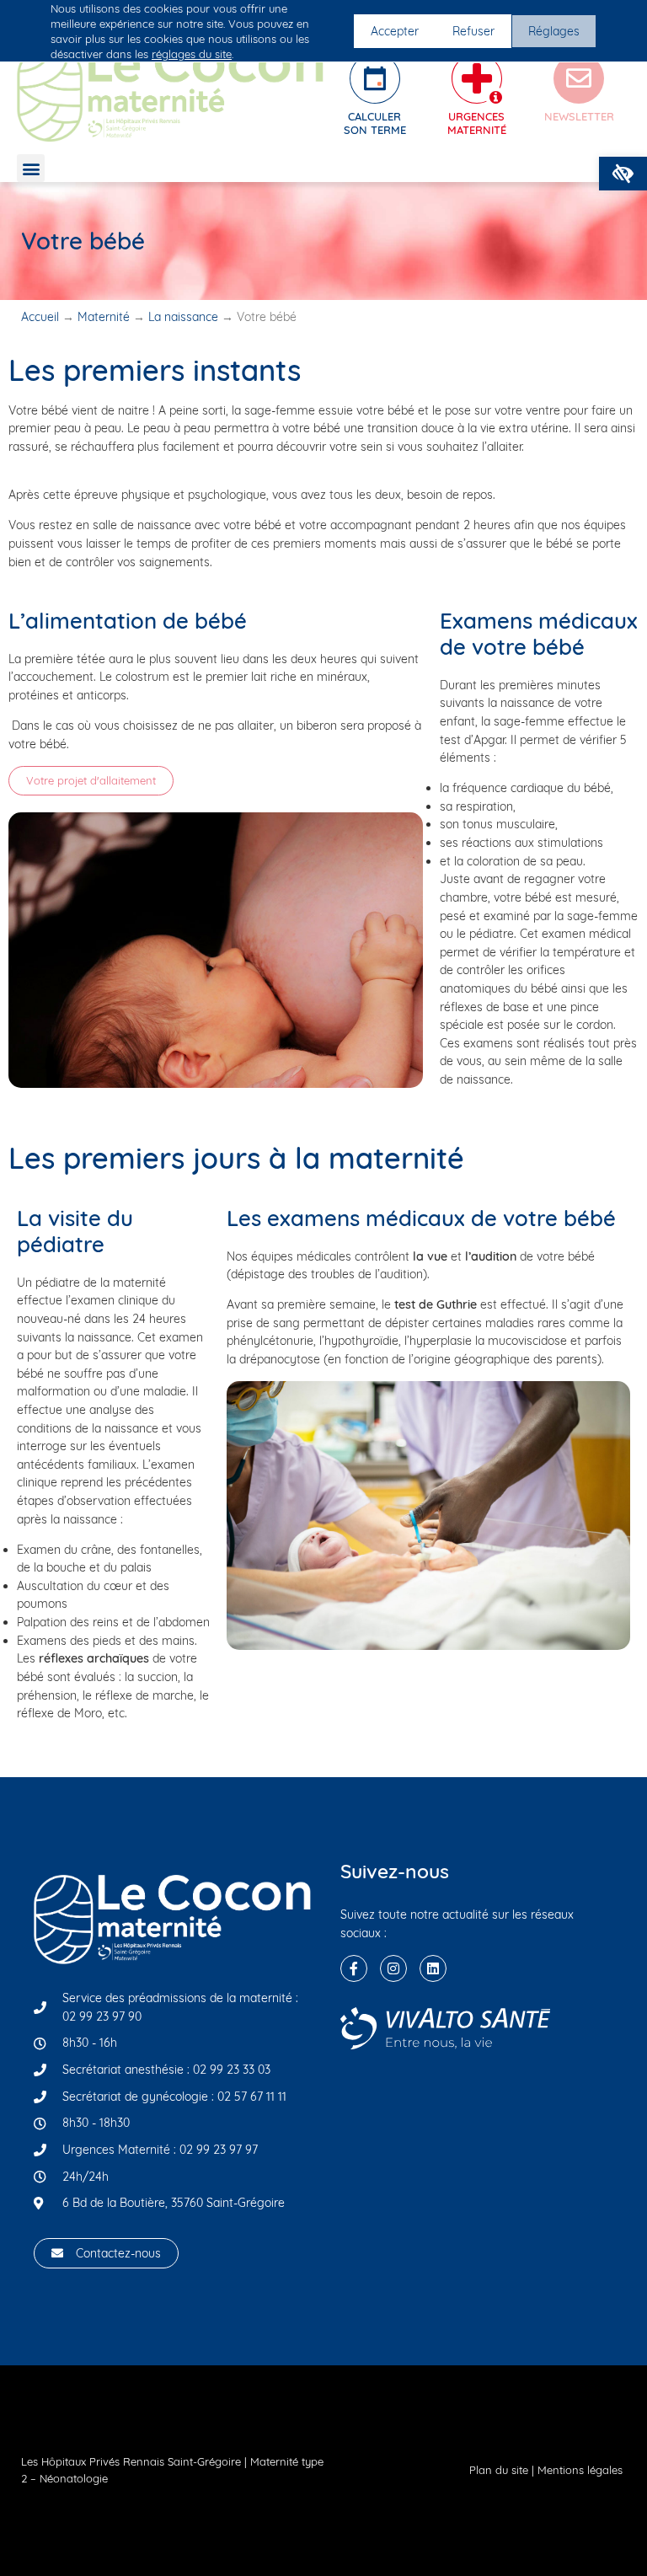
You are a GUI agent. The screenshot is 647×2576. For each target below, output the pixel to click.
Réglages (554, 31)
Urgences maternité (477, 123)
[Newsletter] (579, 78)
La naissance (183, 317)
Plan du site (499, 2470)
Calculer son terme (375, 123)
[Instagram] (393, 1968)
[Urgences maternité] (477, 78)
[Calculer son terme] (375, 78)
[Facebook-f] (354, 1968)
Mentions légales (580, 2470)
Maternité (104, 317)
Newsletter (579, 116)
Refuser (473, 31)
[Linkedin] (433, 1968)
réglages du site (192, 54)
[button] (623, 174)
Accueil (40, 317)
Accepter (395, 31)
